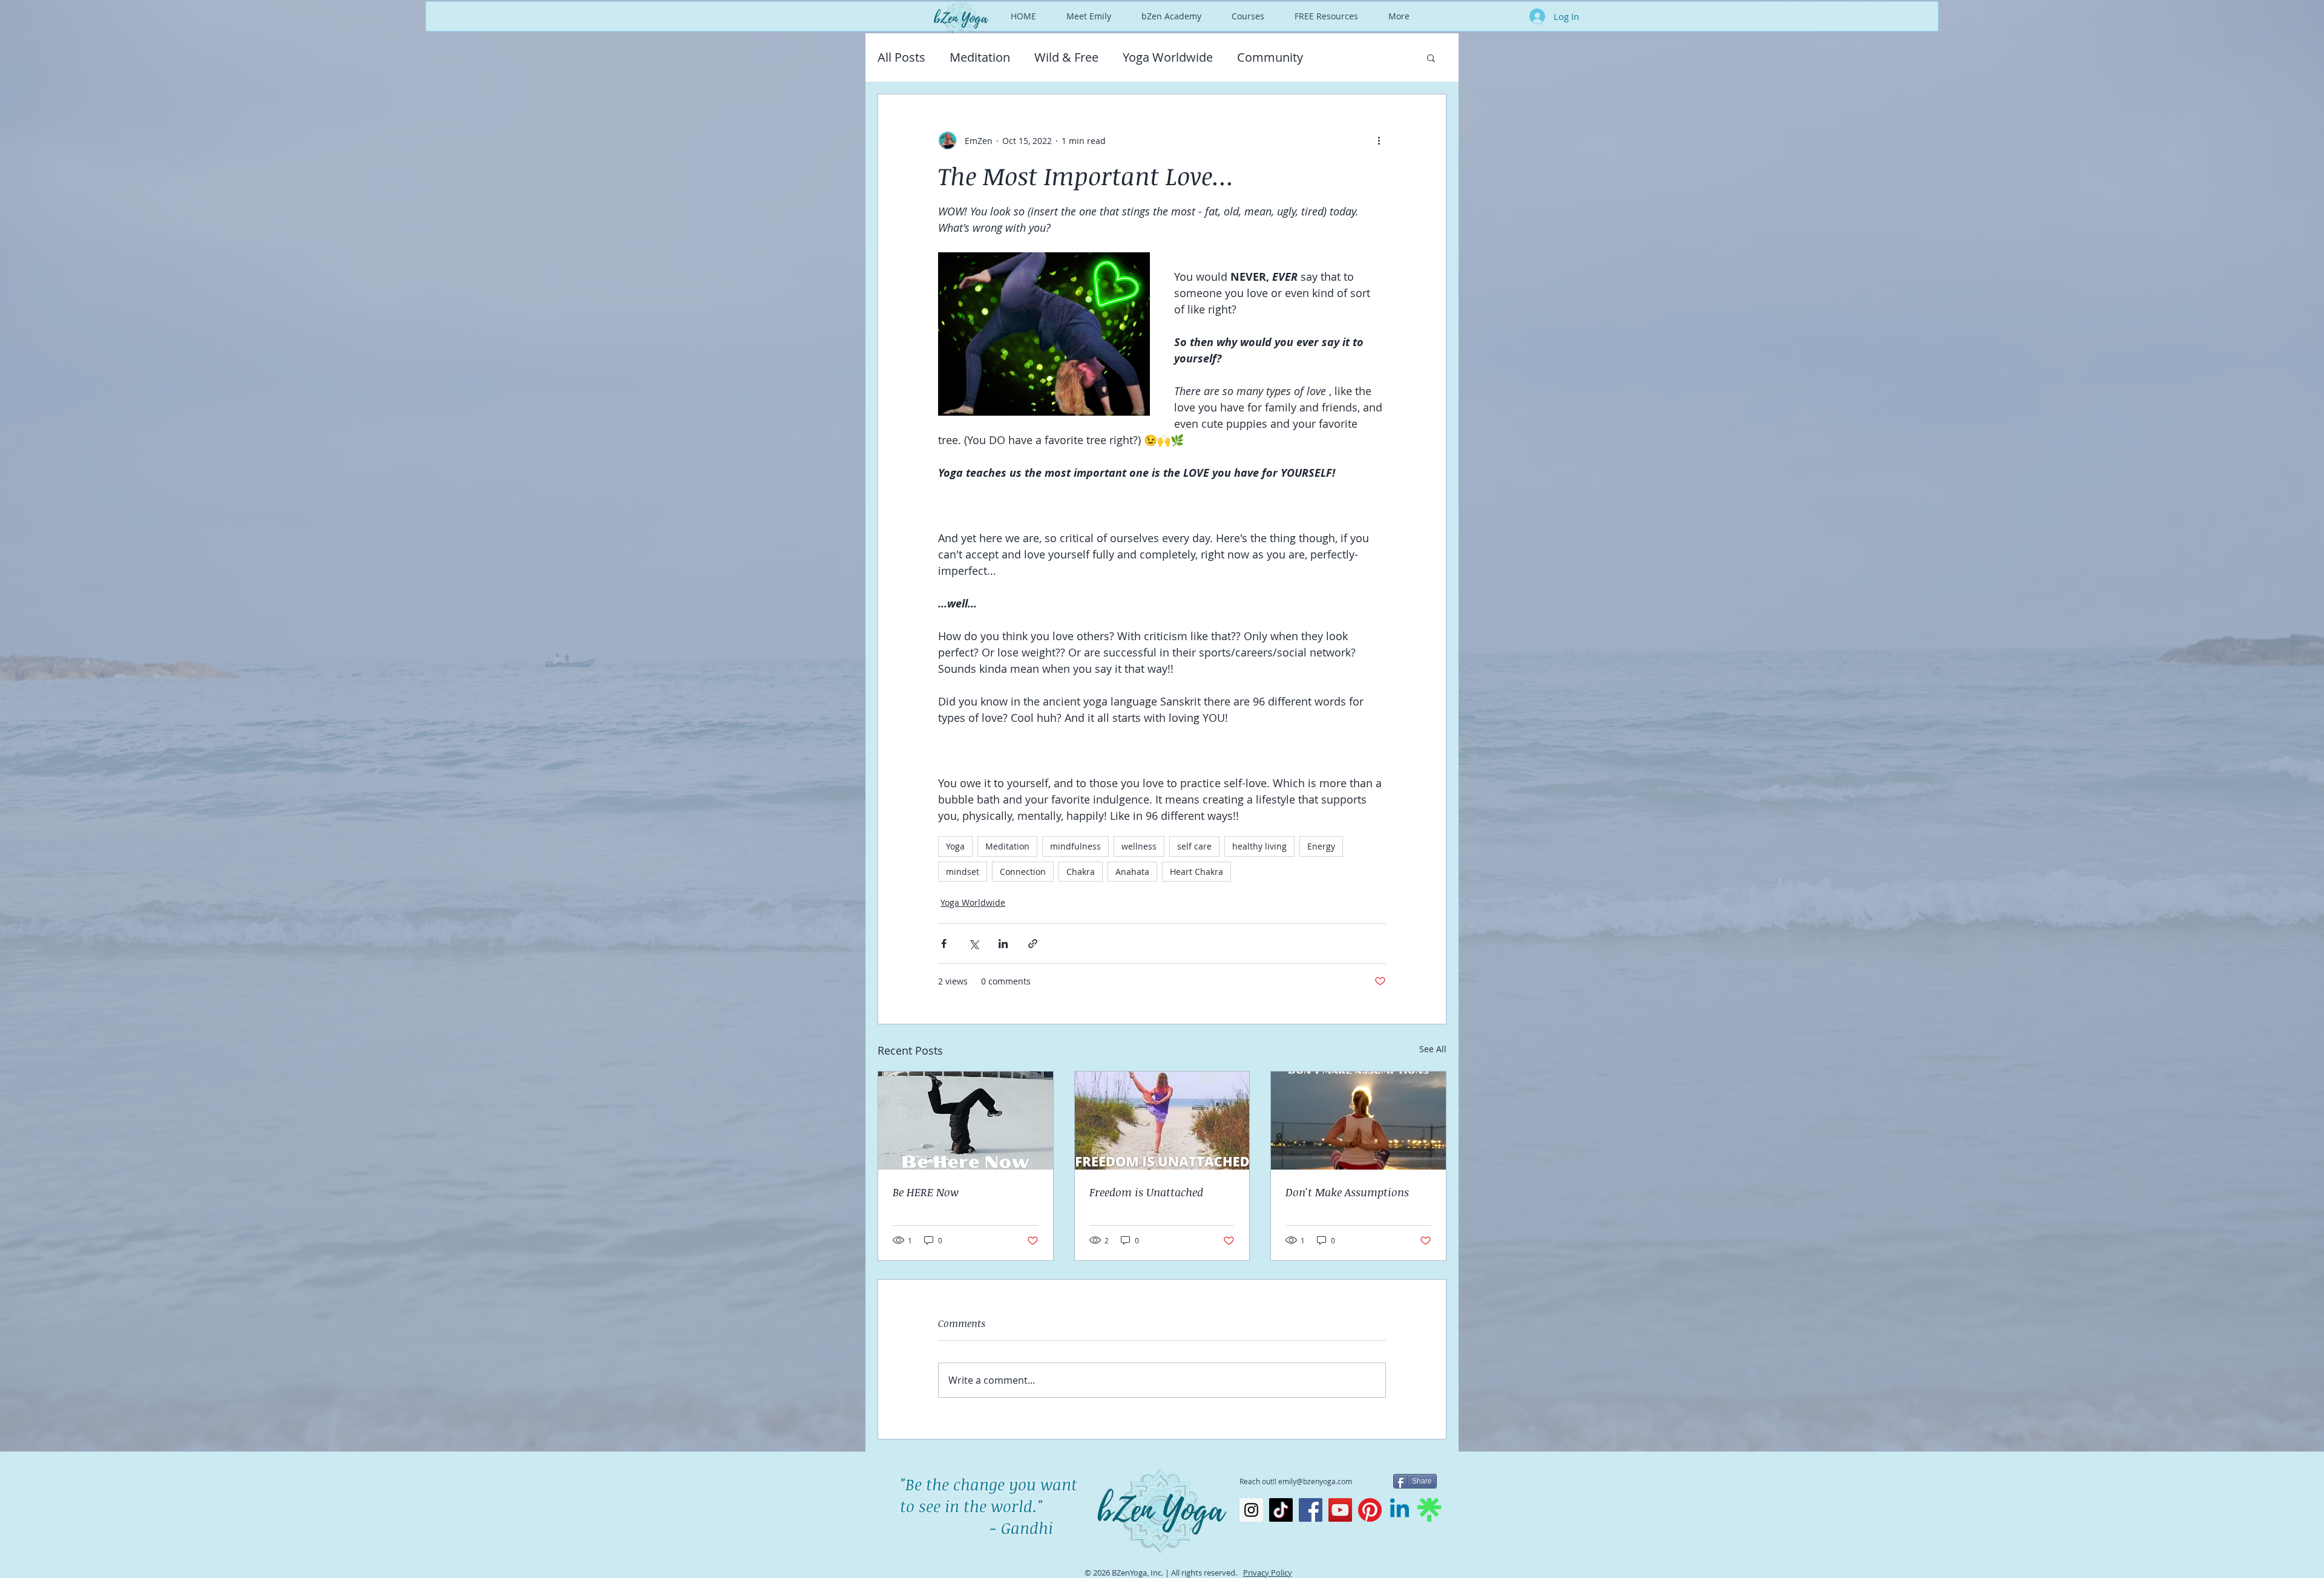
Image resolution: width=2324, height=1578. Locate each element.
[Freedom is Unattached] (1162, 1121)
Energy (1321, 846)
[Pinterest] (1370, 1510)
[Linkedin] (1400, 1510)
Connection (1023, 872)
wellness (1139, 846)
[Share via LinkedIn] (1003, 944)
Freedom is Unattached (1146, 1192)
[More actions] (1379, 140)
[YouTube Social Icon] (1340, 1510)
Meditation (980, 57)
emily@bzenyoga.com (1315, 1481)
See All (1433, 1049)
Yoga (955, 846)
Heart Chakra (1196, 872)
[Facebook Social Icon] (1311, 1510)
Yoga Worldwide (1168, 57)
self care (1194, 846)
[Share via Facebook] (944, 944)
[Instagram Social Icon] (1251, 1510)
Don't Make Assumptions (1347, 1192)
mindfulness (1075, 846)
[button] (1431, 57)
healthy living (1259, 846)
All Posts (901, 57)
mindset (963, 872)
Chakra (1081, 872)
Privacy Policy (1268, 1573)
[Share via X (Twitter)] (973, 944)
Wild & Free (1066, 57)
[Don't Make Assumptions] (1358, 1121)
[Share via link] (1033, 944)
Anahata (1132, 872)
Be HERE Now (926, 1192)
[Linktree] (1429, 1510)
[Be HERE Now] (966, 1121)
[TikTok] (1281, 1510)
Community (1270, 57)
